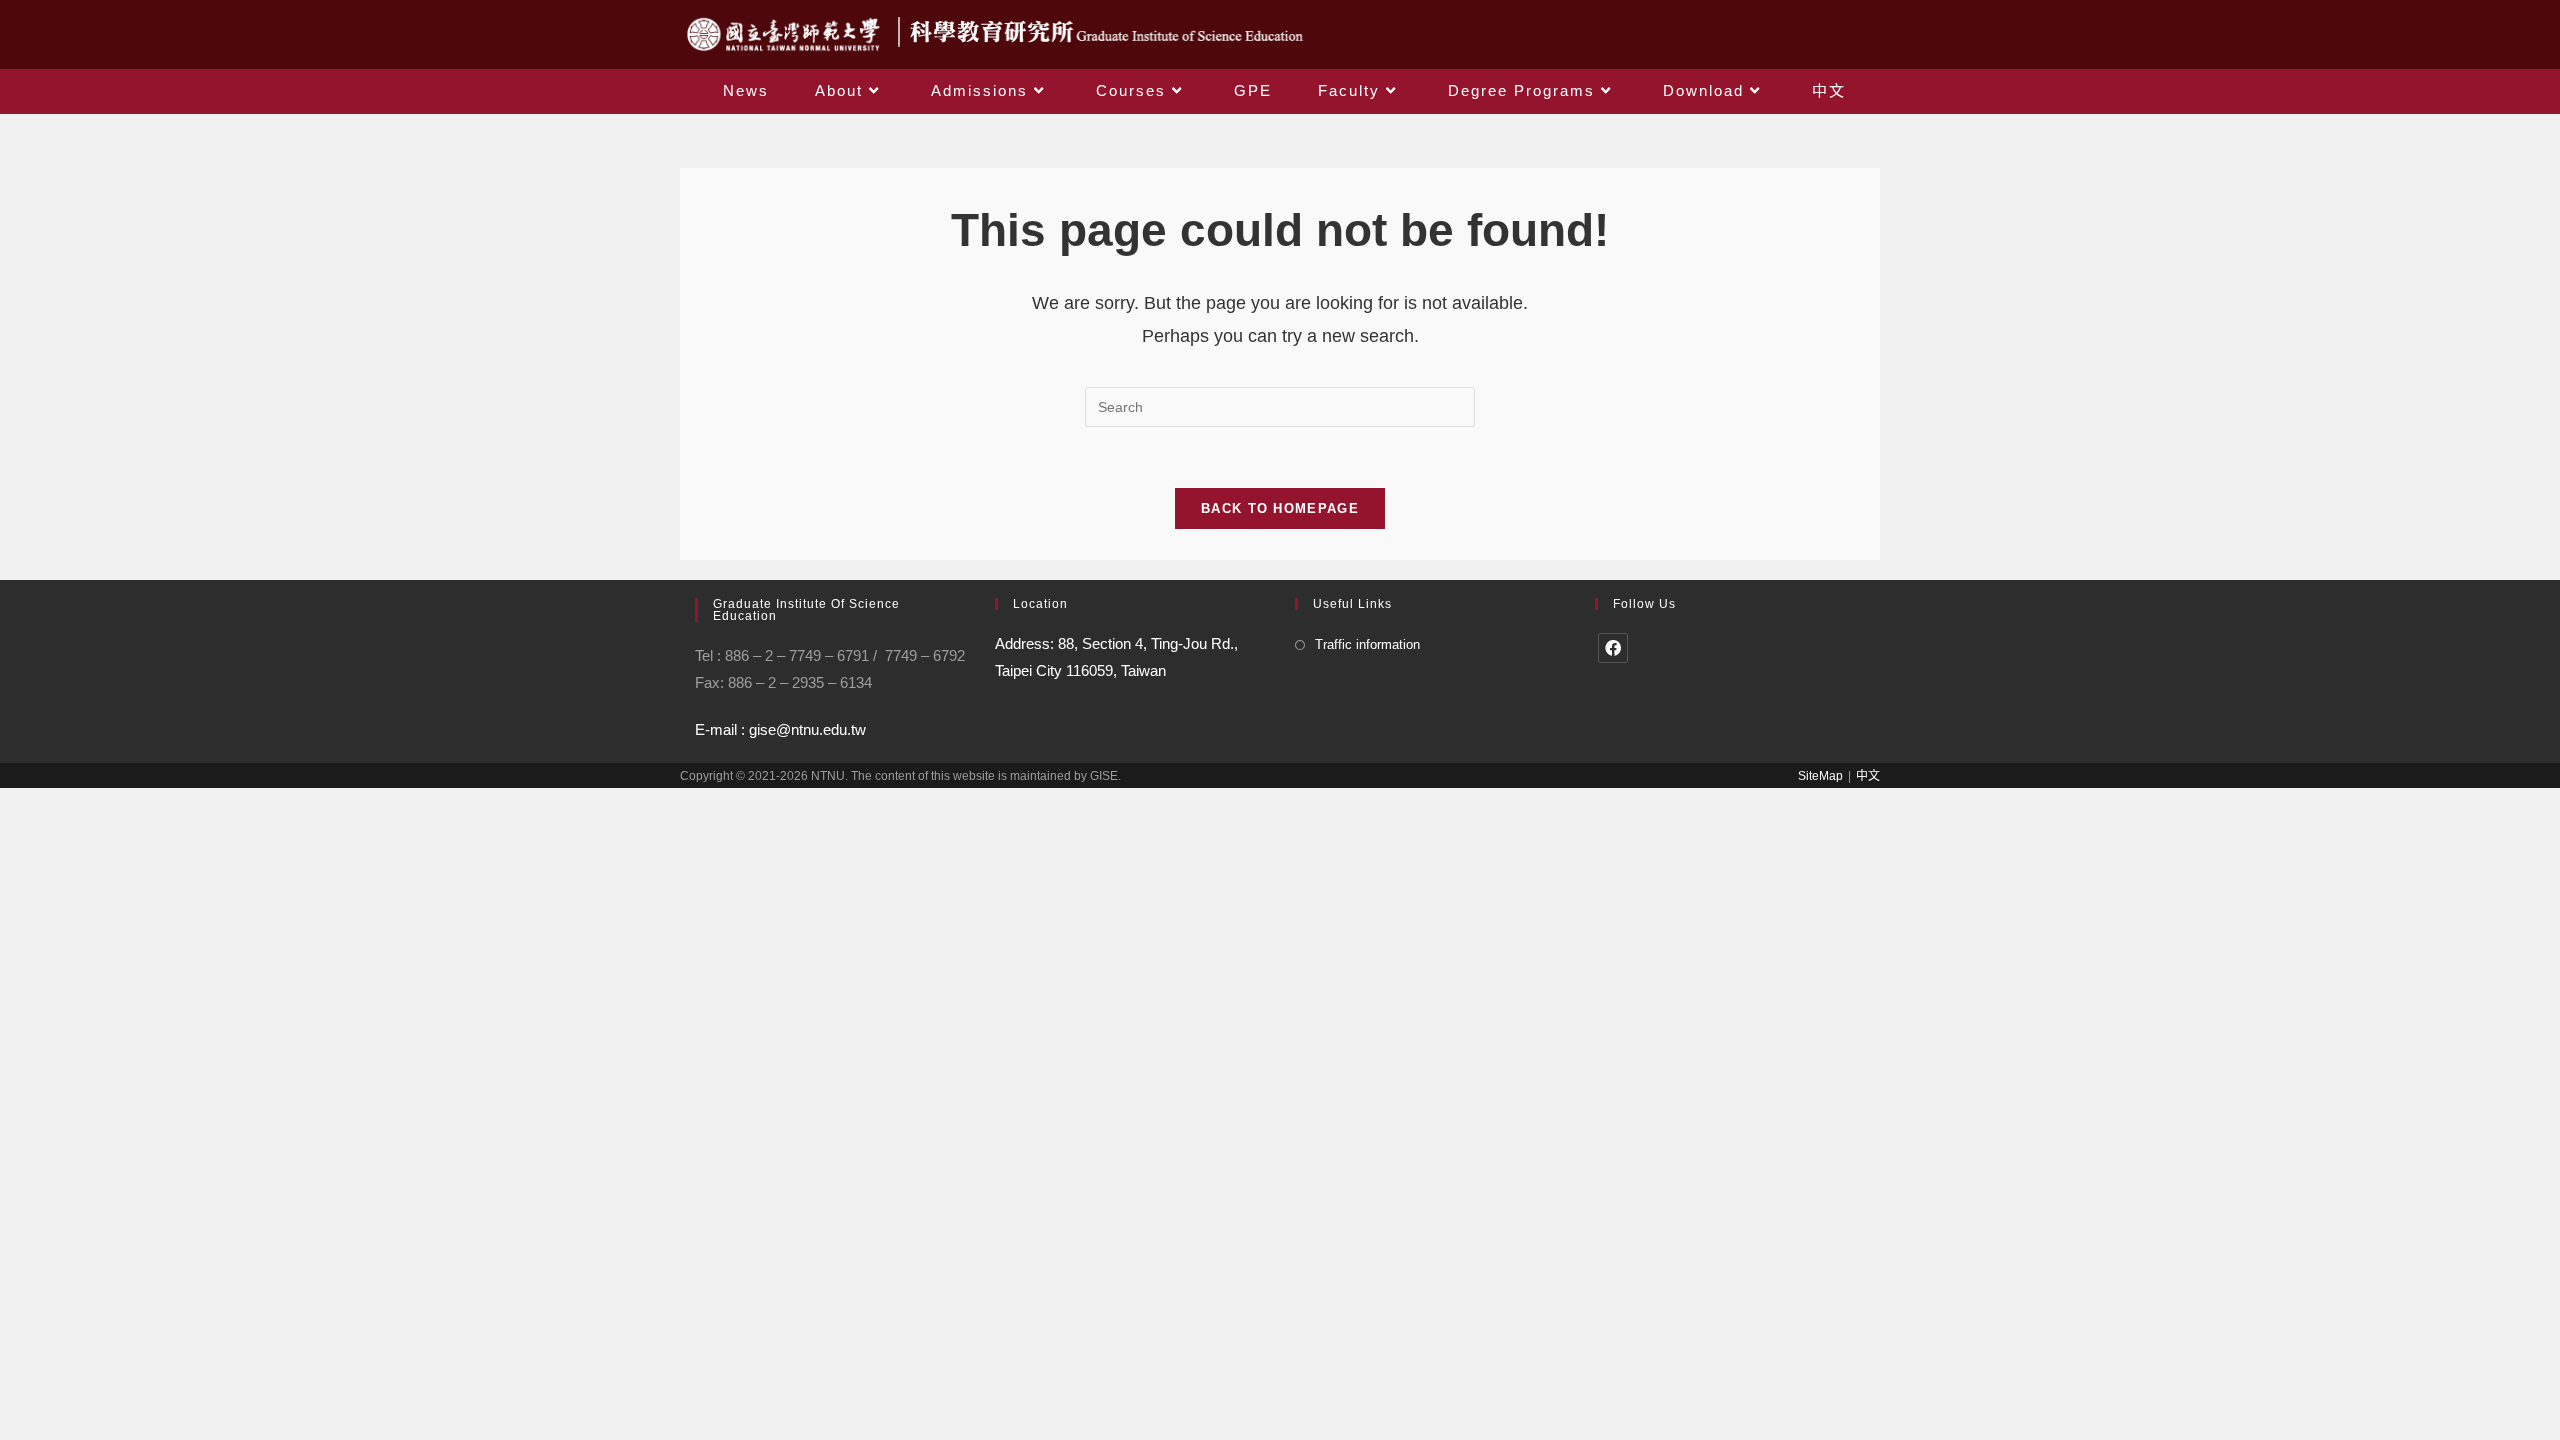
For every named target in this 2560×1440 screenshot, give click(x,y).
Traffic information (1367, 644)
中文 (1868, 776)
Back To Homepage (1280, 508)
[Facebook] (1613, 648)
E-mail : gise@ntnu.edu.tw (780, 729)
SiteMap (1820, 776)
